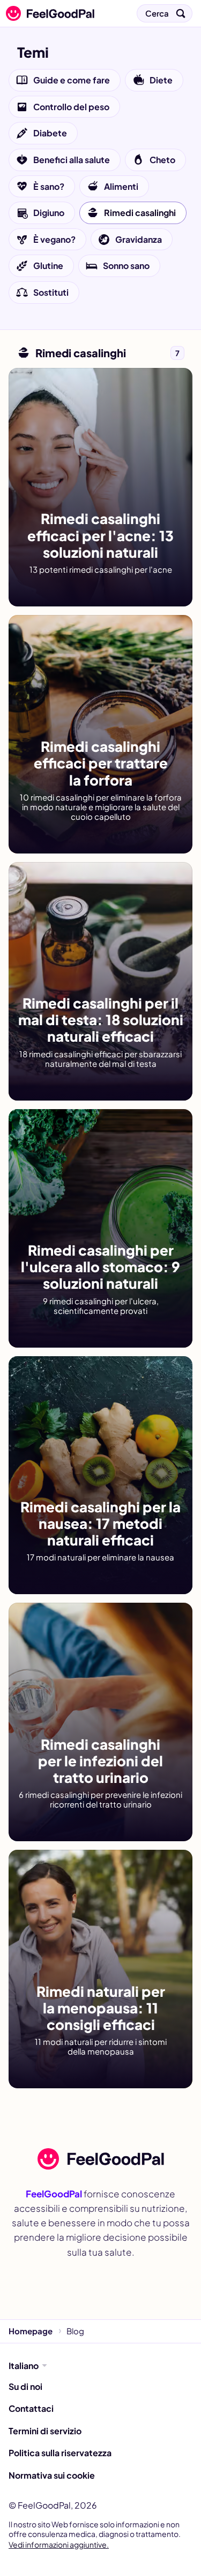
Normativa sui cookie (52, 2475)
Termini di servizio (45, 2431)
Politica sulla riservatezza (60, 2453)
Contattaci (31, 2408)
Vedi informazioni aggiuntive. (59, 2544)
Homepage (31, 2331)
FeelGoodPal (54, 2194)
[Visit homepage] (101, 2159)
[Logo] (47, 13)
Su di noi (25, 2386)
